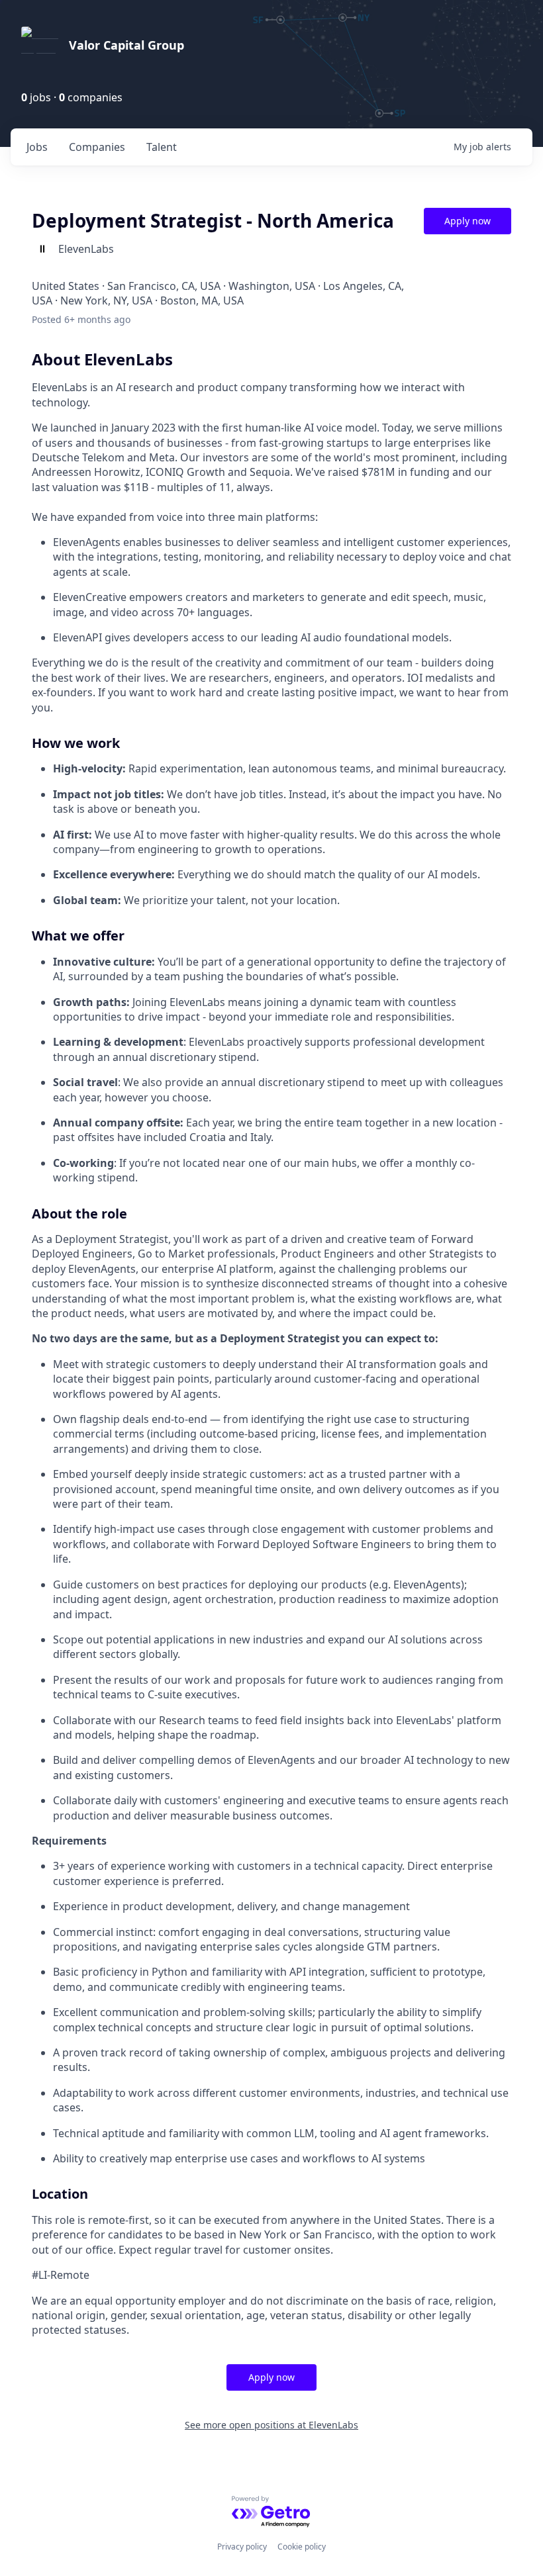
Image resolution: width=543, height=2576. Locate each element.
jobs (37, 147)
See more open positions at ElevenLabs (271, 2425)
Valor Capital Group (126, 45)
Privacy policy (242, 2547)
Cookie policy (302, 2547)
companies (97, 147)
